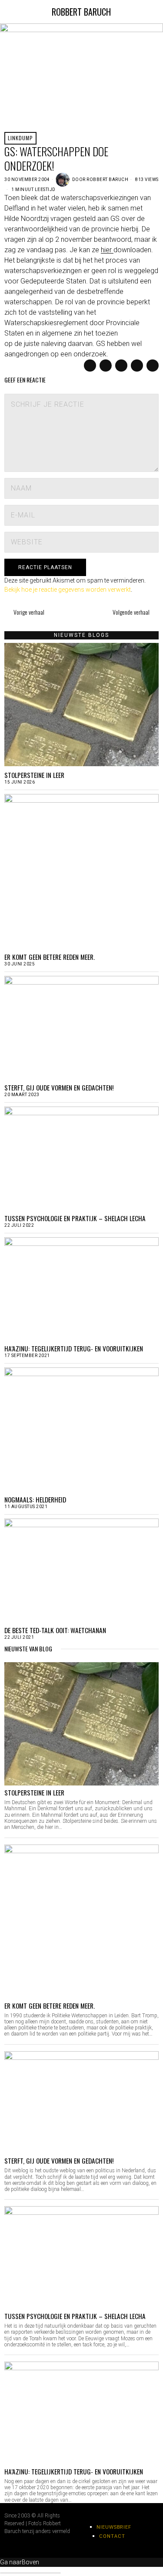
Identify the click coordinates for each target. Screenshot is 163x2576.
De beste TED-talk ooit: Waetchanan (55, 1630)
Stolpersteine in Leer (34, 775)
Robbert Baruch (107, 180)
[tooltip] (90, 366)
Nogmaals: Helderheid (35, 1499)
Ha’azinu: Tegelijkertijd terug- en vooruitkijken (74, 1348)
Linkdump (20, 138)
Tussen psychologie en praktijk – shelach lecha (75, 1218)
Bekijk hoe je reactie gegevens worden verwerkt (68, 590)
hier (107, 250)
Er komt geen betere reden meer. (50, 957)
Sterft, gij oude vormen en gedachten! (59, 1087)
